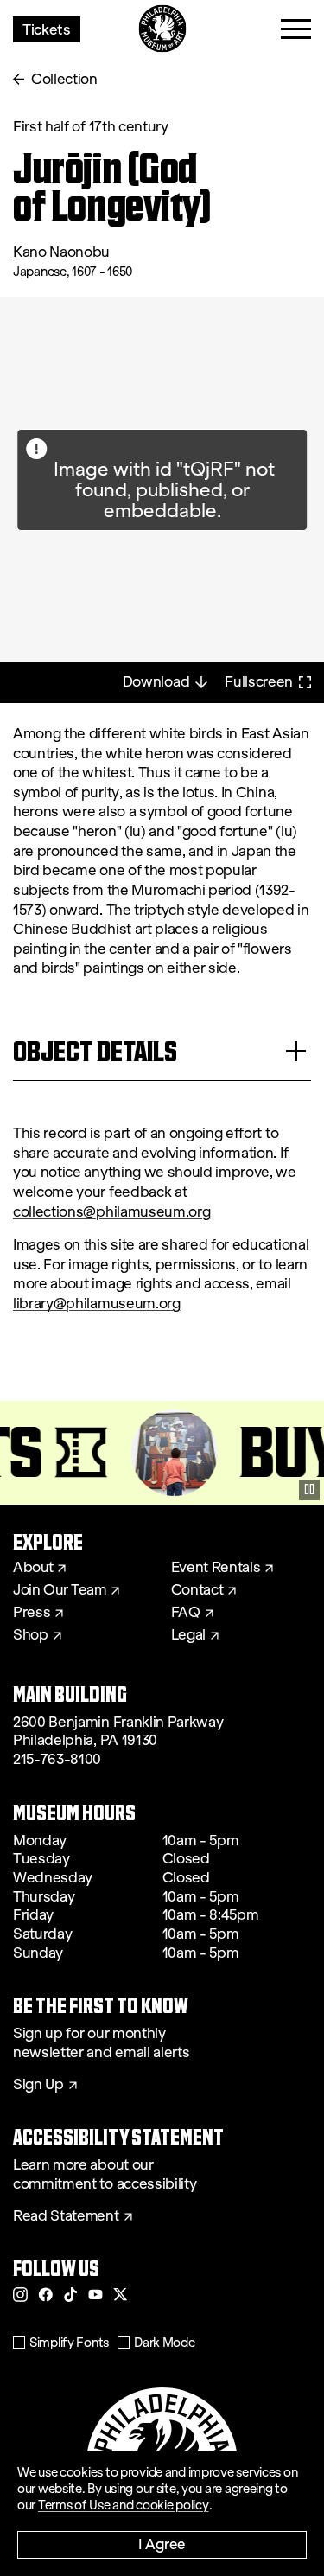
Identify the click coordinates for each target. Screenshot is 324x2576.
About (33, 1568)
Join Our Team (60, 1590)
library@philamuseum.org (97, 1304)
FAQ (186, 1613)
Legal (188, 1635)
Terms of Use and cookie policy (124, 2505)
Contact (197, 1590)
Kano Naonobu (61, 252)
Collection (64, 79)
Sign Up (38, 2085)
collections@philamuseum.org (111, 1212)
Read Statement (66, 2216)
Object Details (95, 1051)
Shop (31, 1635)
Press (32, 1613)
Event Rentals (216, 1568)
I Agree (162, 2544)
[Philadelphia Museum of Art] (162, 29)
